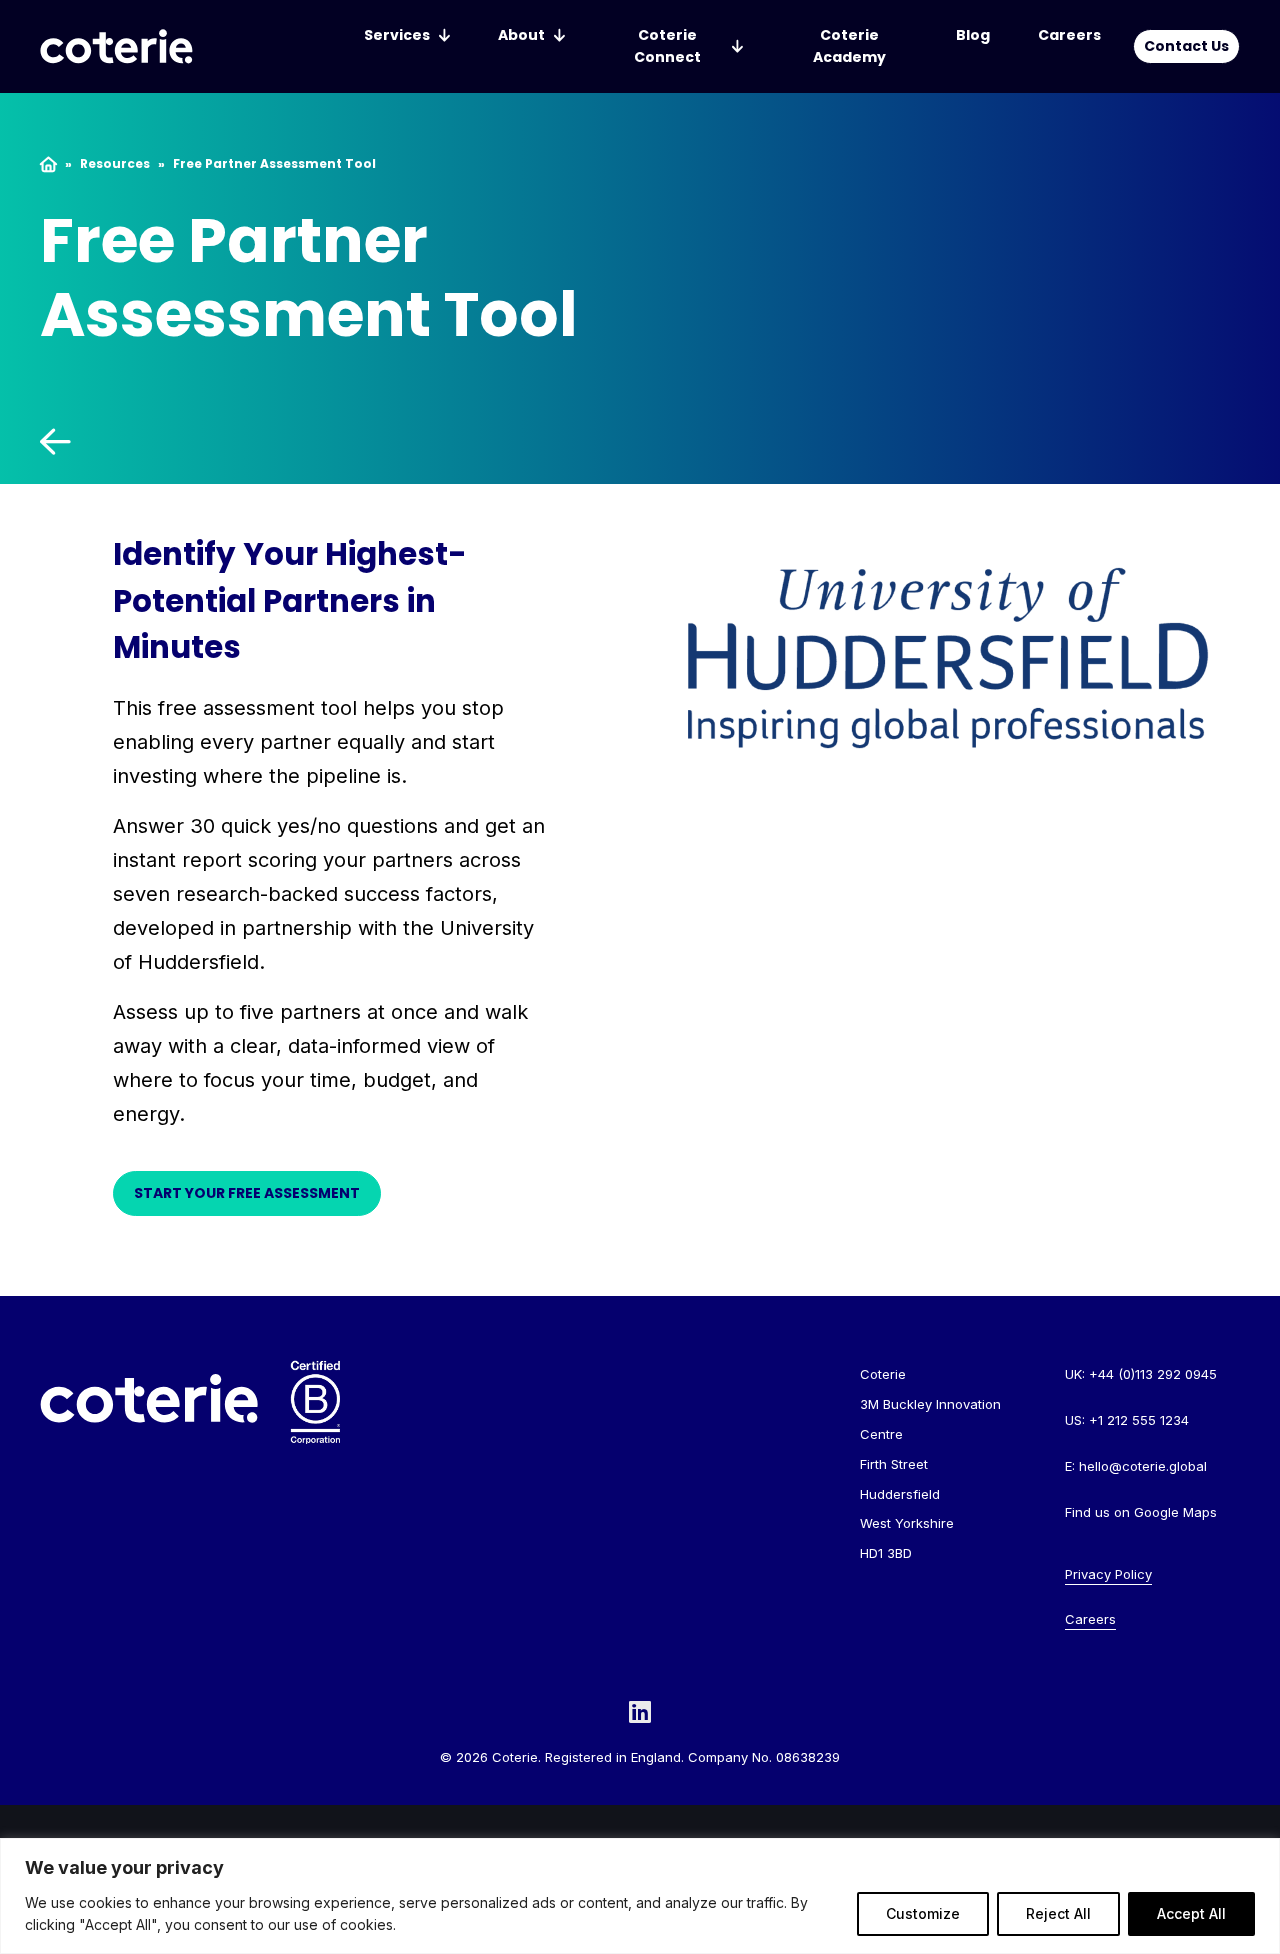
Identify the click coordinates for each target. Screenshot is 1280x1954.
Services (397, 35)
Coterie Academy (849, 46)
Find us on (1141, 1512)
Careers (1069, 35)
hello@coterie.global (1143, 1466)
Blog (973, 35)
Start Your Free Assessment (247, 1193)
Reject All (1058, 1913)
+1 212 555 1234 (1139, 1420)
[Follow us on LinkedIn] (640, 1711)
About (521, 35)
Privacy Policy (1108, 1574)
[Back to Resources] (383, 442)
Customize (923, 1913)
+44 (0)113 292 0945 (1153, 1374)
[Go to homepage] (116, 46)
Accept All (1191, 1913)
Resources (115, 164)
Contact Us (1186, 46)
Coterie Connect (667, 46)
